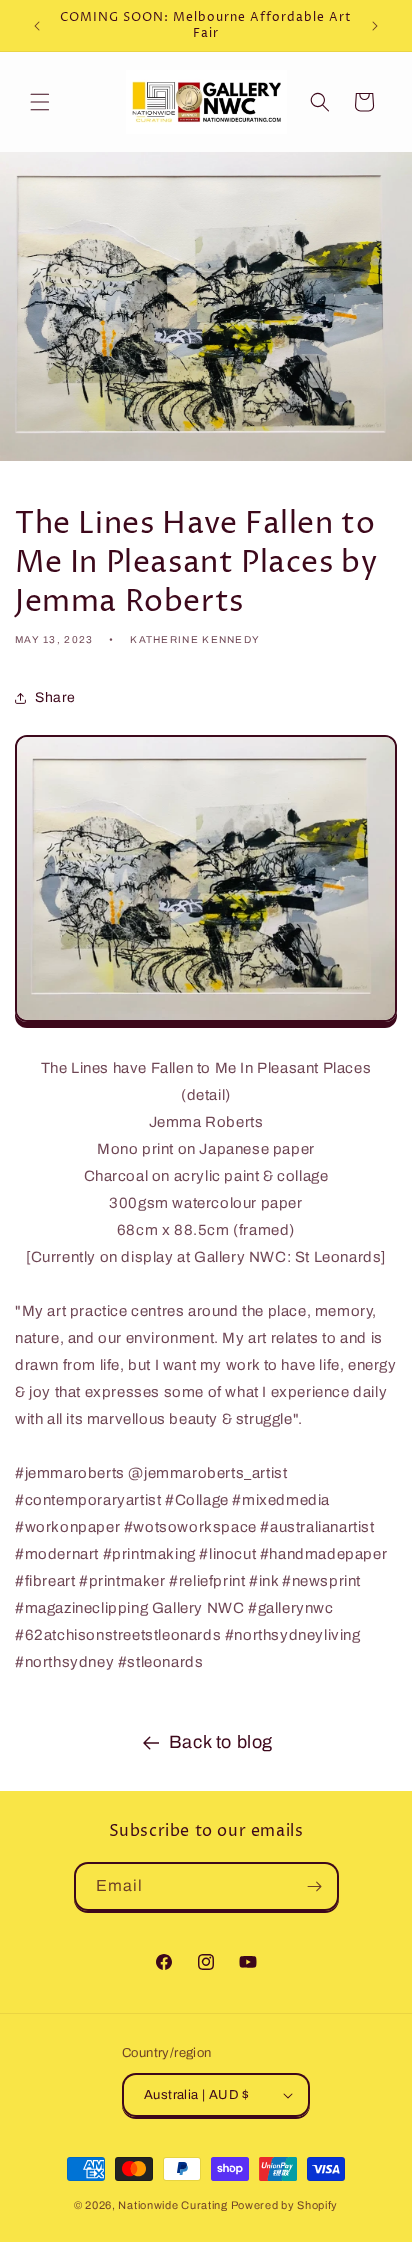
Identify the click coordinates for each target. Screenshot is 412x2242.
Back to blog (221, 1742)
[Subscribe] (315, 1886)
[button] (40, 102)
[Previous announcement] (37, 26)
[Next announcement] (375, 26)
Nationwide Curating (172, 2205)
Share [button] (55, 697)
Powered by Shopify (285, 2205)
